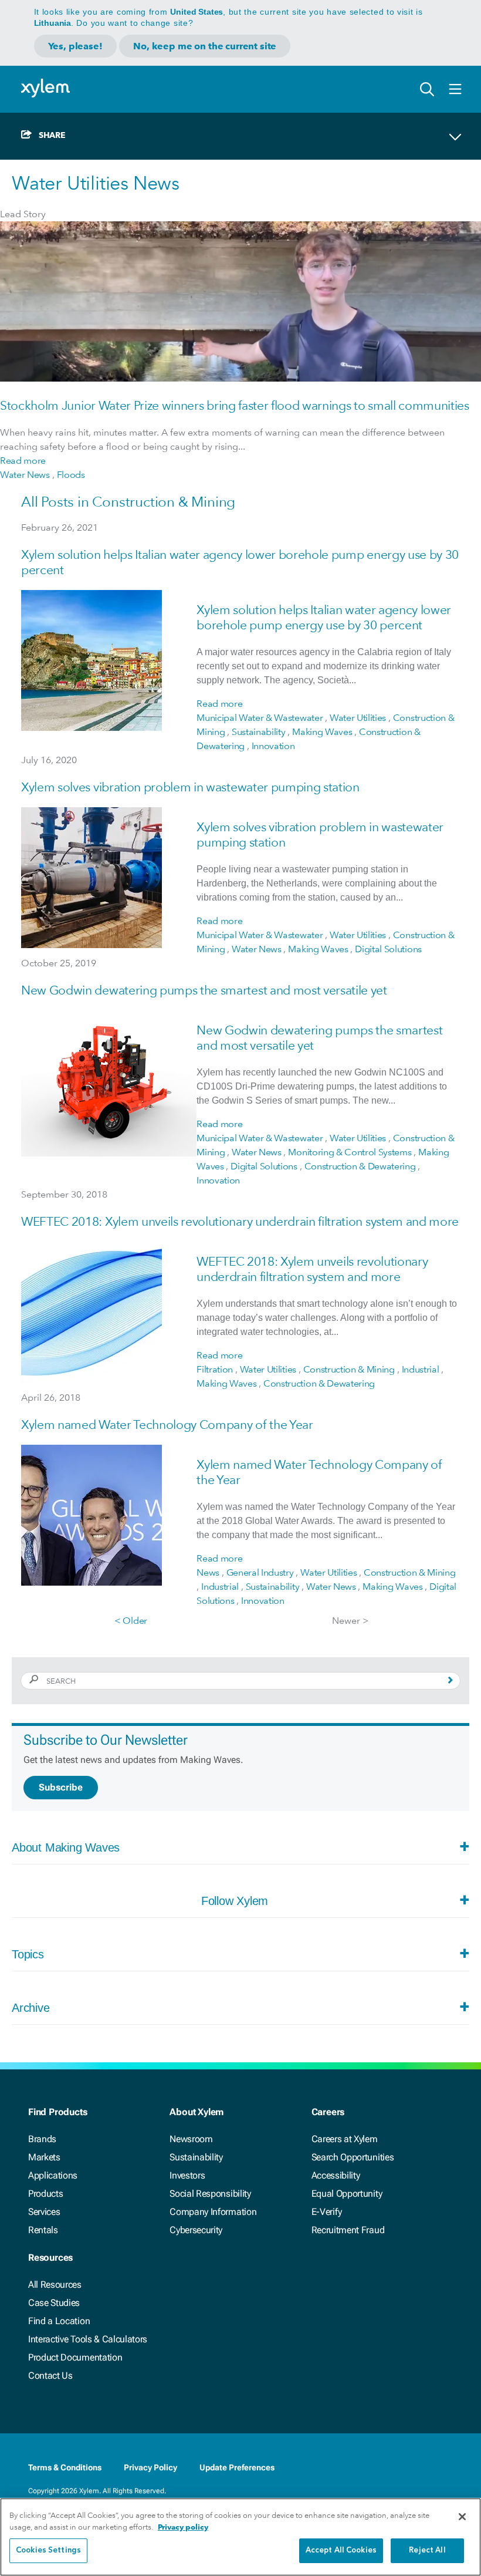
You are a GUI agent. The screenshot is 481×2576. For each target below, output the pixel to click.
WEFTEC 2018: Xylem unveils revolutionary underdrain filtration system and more (240, 1221)
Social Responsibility (210, 2194)
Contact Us (50, 2376)
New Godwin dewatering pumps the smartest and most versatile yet (204, 990)
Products (45, 2194)
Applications (53, 2175)
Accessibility (336, 2175)
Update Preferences (237, 2467)
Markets (44, 2157)
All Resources (55, 2285)
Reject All (427, 2550)
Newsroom (191, 2139)
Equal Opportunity (347, 2194)
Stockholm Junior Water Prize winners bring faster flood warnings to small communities (235, 405)
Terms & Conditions (65, 2467)
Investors (187, 2175)
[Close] (462, 2517)
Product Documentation (75, 2357)
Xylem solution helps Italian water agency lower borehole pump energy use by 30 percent (324, 617)
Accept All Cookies (341, 2550)
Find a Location (59, 2321)
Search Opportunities (353, 2157)
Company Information (213, 2212)
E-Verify (327, 2212)
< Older (131, 1621)
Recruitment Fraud (348, 2230)
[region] (240, 2537)
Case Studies (54, 2303)
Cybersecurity (196, 2230)
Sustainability (196, 2157)
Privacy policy (183, 2527)
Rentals (43, 2230)
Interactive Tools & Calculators (88, 2339)
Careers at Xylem (345, 2139)
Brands (42, 2139)
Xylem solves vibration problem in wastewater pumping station (190, 787)
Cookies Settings (48, 2550)
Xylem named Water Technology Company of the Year (167, 1424)
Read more (23, 461)
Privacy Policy (150, 2467)
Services (44, 2212)
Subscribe (61, 1787)
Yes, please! (75, 46)
